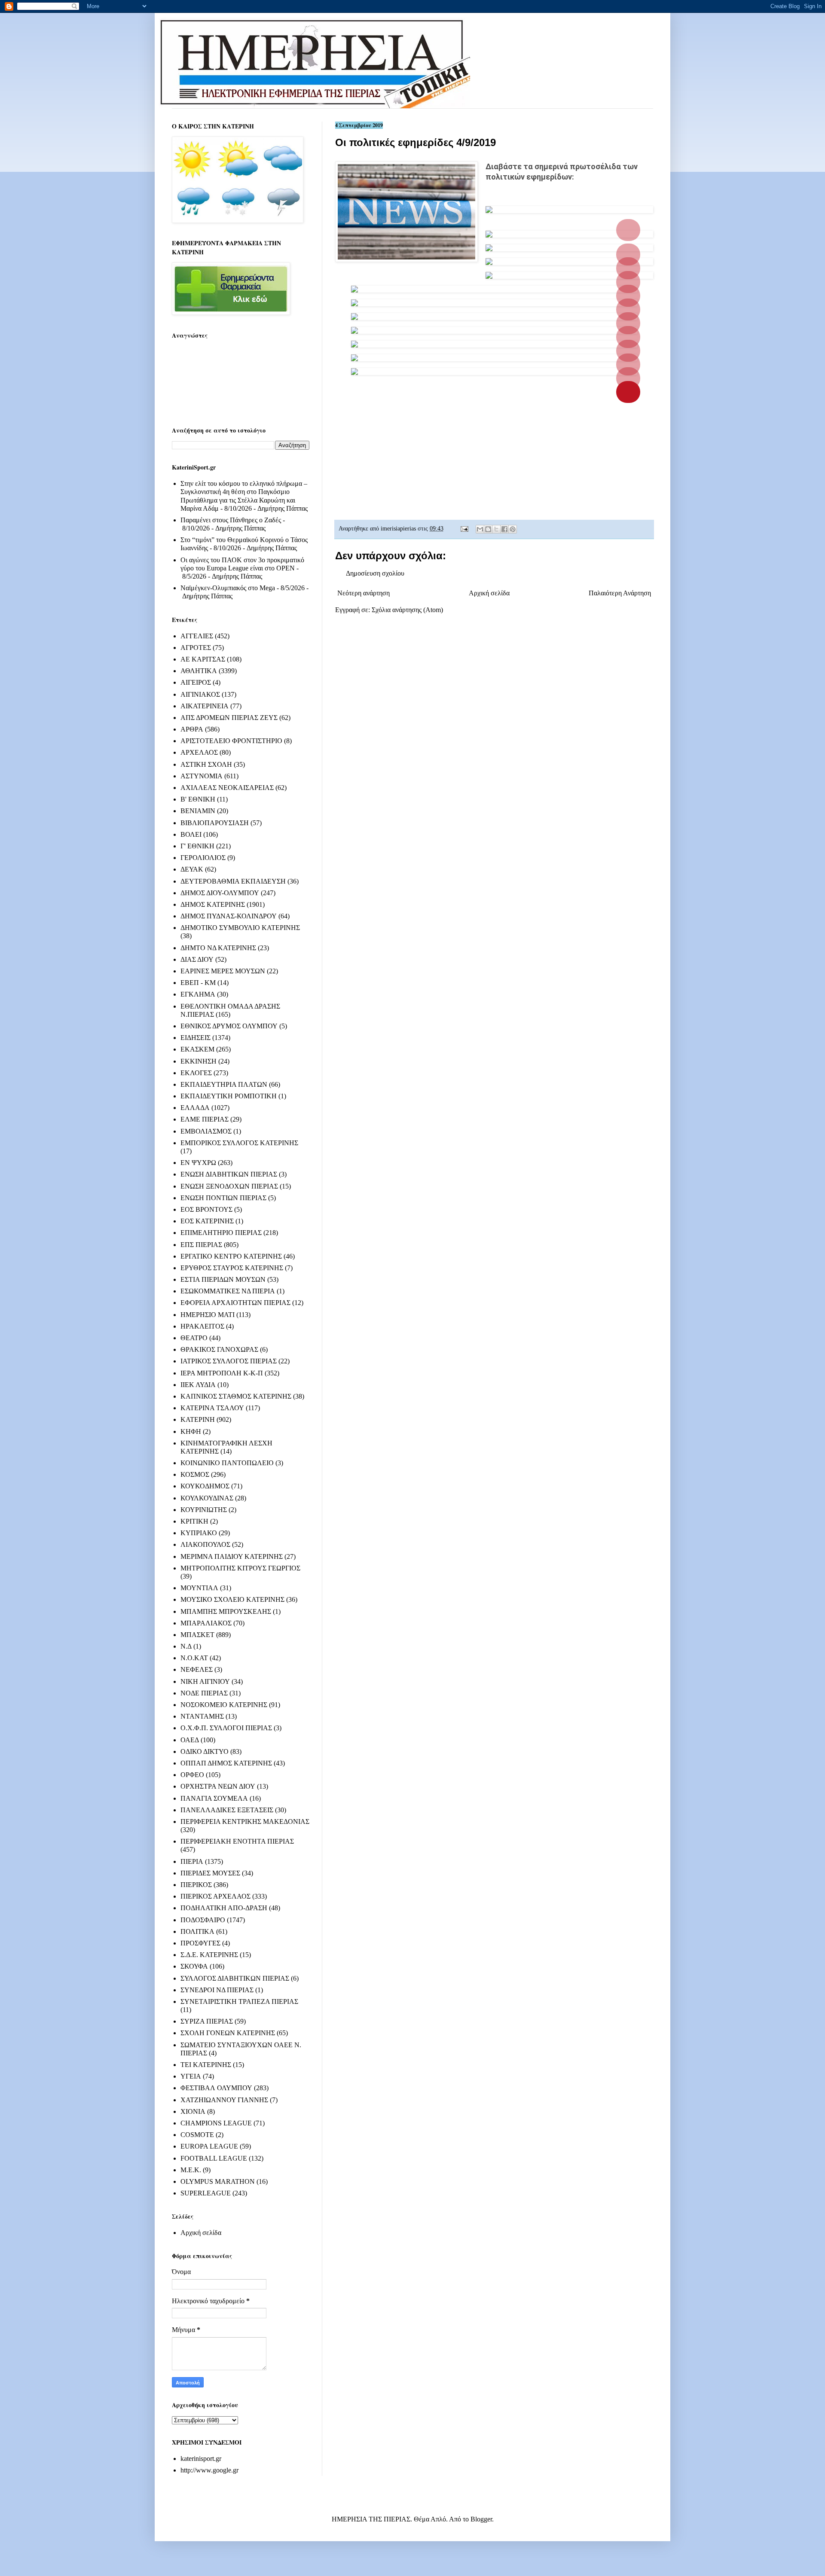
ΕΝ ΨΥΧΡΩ (198, 1163)
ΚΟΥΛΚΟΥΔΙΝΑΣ (207, 1498)
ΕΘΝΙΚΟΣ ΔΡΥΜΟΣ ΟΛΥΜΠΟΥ (229, 1026)
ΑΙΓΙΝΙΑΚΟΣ (200, 694)
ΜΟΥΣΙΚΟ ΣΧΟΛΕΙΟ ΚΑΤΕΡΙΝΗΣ (232, 1599)
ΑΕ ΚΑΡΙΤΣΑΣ (203, 659)
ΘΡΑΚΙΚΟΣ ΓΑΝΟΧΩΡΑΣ (219, 1349)
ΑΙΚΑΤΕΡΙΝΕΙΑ (205, 706)
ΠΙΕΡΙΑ (192, 1861)
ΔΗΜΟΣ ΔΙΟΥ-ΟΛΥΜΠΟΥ (220, 893)
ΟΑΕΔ (190, 1740)
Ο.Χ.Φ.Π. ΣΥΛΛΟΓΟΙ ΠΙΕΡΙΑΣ (226, 1728)
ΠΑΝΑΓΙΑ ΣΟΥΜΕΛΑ (214, 1798)
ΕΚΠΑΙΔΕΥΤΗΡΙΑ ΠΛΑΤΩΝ (224, 1084)
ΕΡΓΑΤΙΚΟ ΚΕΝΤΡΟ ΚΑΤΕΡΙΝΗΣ (231, 1256)
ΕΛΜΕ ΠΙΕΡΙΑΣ (205, 1119)
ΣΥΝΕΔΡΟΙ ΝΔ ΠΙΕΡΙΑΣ (217, 1990)
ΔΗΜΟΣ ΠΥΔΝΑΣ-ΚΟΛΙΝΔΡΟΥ (229, 916)
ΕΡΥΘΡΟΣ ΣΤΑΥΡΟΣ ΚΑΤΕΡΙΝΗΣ (232, 1268)
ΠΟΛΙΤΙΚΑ (197, 1931)
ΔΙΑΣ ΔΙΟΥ (197, 959)
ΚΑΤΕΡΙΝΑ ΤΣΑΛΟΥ (212, 1408)
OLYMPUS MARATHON (218, 2181)
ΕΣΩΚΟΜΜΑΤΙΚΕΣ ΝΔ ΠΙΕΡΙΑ (228, 1291)
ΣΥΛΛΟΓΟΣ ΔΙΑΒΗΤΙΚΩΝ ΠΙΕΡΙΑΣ (235, 1978)
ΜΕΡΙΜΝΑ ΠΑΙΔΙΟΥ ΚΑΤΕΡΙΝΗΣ (232, 1556)
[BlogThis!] (488, 529)
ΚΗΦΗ (191, 1431)
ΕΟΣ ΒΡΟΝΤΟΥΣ (206, 1209)
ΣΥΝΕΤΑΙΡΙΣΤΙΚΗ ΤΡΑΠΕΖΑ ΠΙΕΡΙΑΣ (239, 2001)
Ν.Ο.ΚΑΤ (194, 1658)
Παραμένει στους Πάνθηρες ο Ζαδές (231, 520)
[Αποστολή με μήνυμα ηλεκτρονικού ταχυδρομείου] (480, 529)
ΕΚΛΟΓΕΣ (196, 1073)
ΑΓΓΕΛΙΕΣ (197, 636)
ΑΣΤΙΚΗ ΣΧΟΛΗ (206, 764)
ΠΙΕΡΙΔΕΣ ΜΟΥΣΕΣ (210, 1873)
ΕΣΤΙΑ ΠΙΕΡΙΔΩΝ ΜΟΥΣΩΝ (223, 1279)
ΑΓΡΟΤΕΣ (196, 648)
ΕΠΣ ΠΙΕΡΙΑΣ (201, 1245)
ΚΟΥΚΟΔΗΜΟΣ (205, 1486)
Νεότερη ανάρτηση (364, 593)
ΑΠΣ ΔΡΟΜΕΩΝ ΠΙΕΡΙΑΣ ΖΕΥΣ (229, 718)
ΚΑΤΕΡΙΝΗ (198, 1419)
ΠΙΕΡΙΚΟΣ (196, 1885)
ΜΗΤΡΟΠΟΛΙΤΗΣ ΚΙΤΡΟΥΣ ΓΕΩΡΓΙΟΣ (240, 1568)
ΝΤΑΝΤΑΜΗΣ (202, 1716)
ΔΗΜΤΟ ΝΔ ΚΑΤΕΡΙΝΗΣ (218, 948)
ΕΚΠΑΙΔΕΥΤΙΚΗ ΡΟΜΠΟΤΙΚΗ (229, 1096)
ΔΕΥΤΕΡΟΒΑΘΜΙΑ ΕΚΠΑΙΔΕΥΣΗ (233, 881)
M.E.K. (191, 2170)
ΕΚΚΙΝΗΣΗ (199, 1061)
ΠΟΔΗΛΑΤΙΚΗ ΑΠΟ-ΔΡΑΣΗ (224, 1908)
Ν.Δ (186, 1646)
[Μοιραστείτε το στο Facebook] (504, 529)
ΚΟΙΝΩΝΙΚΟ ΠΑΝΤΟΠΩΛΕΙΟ (227, 1463)
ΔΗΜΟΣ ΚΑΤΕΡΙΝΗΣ (213, 904)
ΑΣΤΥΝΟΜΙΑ (202, 776)
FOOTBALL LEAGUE (214, 2158)
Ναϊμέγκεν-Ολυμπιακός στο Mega (228, 588)
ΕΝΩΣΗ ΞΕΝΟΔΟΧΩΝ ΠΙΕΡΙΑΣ (229, 1186)
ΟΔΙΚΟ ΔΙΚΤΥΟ (205, 1751)
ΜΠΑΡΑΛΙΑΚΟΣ (206, 1623)
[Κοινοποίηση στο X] (496, 529)
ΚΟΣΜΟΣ (195, 1474)
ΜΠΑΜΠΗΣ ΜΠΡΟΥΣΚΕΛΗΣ (226, 1611)
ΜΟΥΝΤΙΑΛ (199, 1588)
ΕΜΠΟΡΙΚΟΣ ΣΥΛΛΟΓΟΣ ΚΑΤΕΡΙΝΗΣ (239, 1143)
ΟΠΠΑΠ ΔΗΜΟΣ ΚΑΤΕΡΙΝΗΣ (226, 1763)
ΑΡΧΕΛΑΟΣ (199, 752)
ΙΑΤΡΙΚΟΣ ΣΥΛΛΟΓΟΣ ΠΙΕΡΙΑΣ (229, 1361)
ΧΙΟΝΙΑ (193, 2111)
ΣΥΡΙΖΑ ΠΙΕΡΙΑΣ (207, 2021)
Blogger (481, 2519)
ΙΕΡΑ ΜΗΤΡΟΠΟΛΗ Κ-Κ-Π (222, 1373)
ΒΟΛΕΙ (191, 834)
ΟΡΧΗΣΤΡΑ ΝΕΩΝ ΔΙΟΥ (218, 1786)
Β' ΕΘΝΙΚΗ (198, 799)
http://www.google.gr (209, 2470)
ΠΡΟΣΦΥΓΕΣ (200, 1943)
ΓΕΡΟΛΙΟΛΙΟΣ (203, 858)
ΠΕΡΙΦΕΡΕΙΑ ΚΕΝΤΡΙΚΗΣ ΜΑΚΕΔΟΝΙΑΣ (245, 1821)
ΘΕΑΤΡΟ (194, 1338)
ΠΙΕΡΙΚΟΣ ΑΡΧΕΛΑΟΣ (215, 1896)
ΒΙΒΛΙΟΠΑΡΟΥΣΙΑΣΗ (215, 823)
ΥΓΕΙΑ (191, 2076)
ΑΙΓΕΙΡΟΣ (196, 682)
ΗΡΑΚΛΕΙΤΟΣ (202, 1326)
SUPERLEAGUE (206, 2193)
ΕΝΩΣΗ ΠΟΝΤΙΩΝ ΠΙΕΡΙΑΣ (223, 1198)
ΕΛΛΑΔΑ (195, 1108)
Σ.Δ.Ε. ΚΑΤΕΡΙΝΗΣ (209, 1955)
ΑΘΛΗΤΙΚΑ (199, 671)
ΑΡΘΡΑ (192, 729)
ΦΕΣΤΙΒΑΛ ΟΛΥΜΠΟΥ (216, 2088)
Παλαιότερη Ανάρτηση (620, 593)
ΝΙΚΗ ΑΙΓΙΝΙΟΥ (205, 1681)
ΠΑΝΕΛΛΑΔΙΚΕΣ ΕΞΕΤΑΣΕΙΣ (227, 1810)
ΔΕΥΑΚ (192, 869)
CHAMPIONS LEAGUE (216, 2123)
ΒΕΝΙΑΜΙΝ (198, 811)
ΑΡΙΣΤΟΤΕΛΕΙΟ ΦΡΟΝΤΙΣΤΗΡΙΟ (231, 741)
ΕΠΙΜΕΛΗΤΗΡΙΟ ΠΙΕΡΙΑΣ (221, 1233)
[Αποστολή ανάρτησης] (464, 528)
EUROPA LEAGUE (209, 2146)
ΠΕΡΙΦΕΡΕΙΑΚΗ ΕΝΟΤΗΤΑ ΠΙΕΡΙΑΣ (237, 1841)
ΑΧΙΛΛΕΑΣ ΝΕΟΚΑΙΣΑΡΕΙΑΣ (227, 788)
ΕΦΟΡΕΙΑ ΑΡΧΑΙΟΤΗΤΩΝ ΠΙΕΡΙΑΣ (235, 1303)
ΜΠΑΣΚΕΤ (197, 1635)
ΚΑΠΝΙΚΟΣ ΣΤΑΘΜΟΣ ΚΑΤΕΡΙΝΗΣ (236, 1396)
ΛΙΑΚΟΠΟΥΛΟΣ (205, 1544)
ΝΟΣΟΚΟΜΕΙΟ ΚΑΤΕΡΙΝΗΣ (224, 1705)
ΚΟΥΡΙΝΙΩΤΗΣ (204, 1510)
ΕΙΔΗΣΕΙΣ (196, 1038)
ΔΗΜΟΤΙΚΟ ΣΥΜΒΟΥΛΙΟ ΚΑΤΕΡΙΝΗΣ (240, 928)
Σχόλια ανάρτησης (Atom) (407, 610)
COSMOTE (197, 2135)
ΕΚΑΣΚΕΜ (197, 1049)
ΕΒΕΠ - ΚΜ (198, 983)
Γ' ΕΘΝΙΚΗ (197, 846)
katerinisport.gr (201, 2459)
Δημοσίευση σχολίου (375, 573)
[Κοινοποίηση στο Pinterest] (513, 529)
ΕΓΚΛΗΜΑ (198, 994)
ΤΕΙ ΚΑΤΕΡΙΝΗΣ (206, 2065)
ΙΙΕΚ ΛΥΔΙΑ (198, 1385)
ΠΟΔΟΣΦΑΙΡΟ (203, 1920)
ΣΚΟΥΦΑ (194, 1966)
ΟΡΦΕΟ (192, 1775)
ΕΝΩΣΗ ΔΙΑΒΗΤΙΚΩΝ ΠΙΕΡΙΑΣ (229, 1174)
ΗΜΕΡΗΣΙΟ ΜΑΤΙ (208, 1315)
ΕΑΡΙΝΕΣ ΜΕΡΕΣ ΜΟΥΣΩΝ (223, 971)
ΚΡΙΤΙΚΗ (194, 1521)
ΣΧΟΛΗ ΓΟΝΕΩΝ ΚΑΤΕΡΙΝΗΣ (228, 2033)
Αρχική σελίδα (489, 593)
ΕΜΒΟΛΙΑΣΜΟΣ (206, 1131)
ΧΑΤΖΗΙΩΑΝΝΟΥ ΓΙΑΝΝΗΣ (224, 2100)
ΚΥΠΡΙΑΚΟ (199, 1533)
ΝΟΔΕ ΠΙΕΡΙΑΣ (204, 1693)
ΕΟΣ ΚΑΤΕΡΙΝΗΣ (207, 1221)
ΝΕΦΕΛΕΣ (197, 1669)
